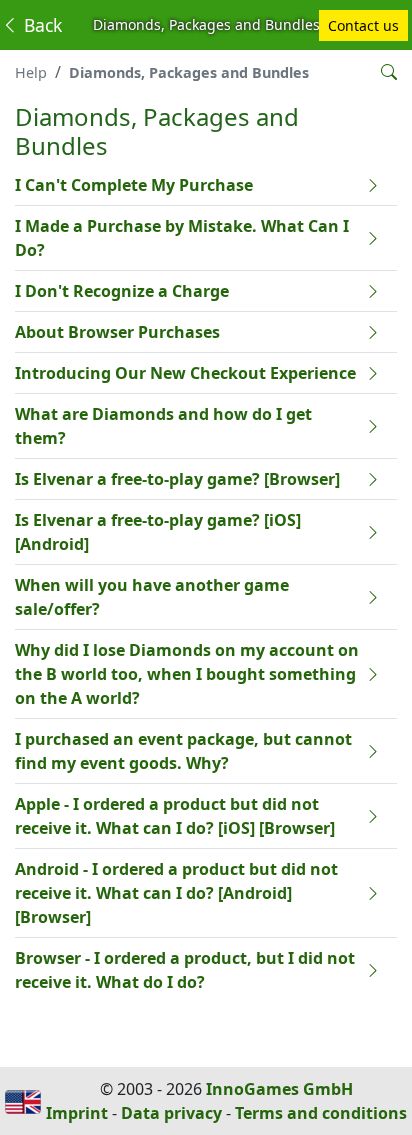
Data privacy (171, 1113)
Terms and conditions (321, 1113)
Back (40, 25)
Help (31, 72)
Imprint (77, 1113)
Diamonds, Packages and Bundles (189, 72)
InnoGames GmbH (279, 1089)
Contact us (363, 25)
